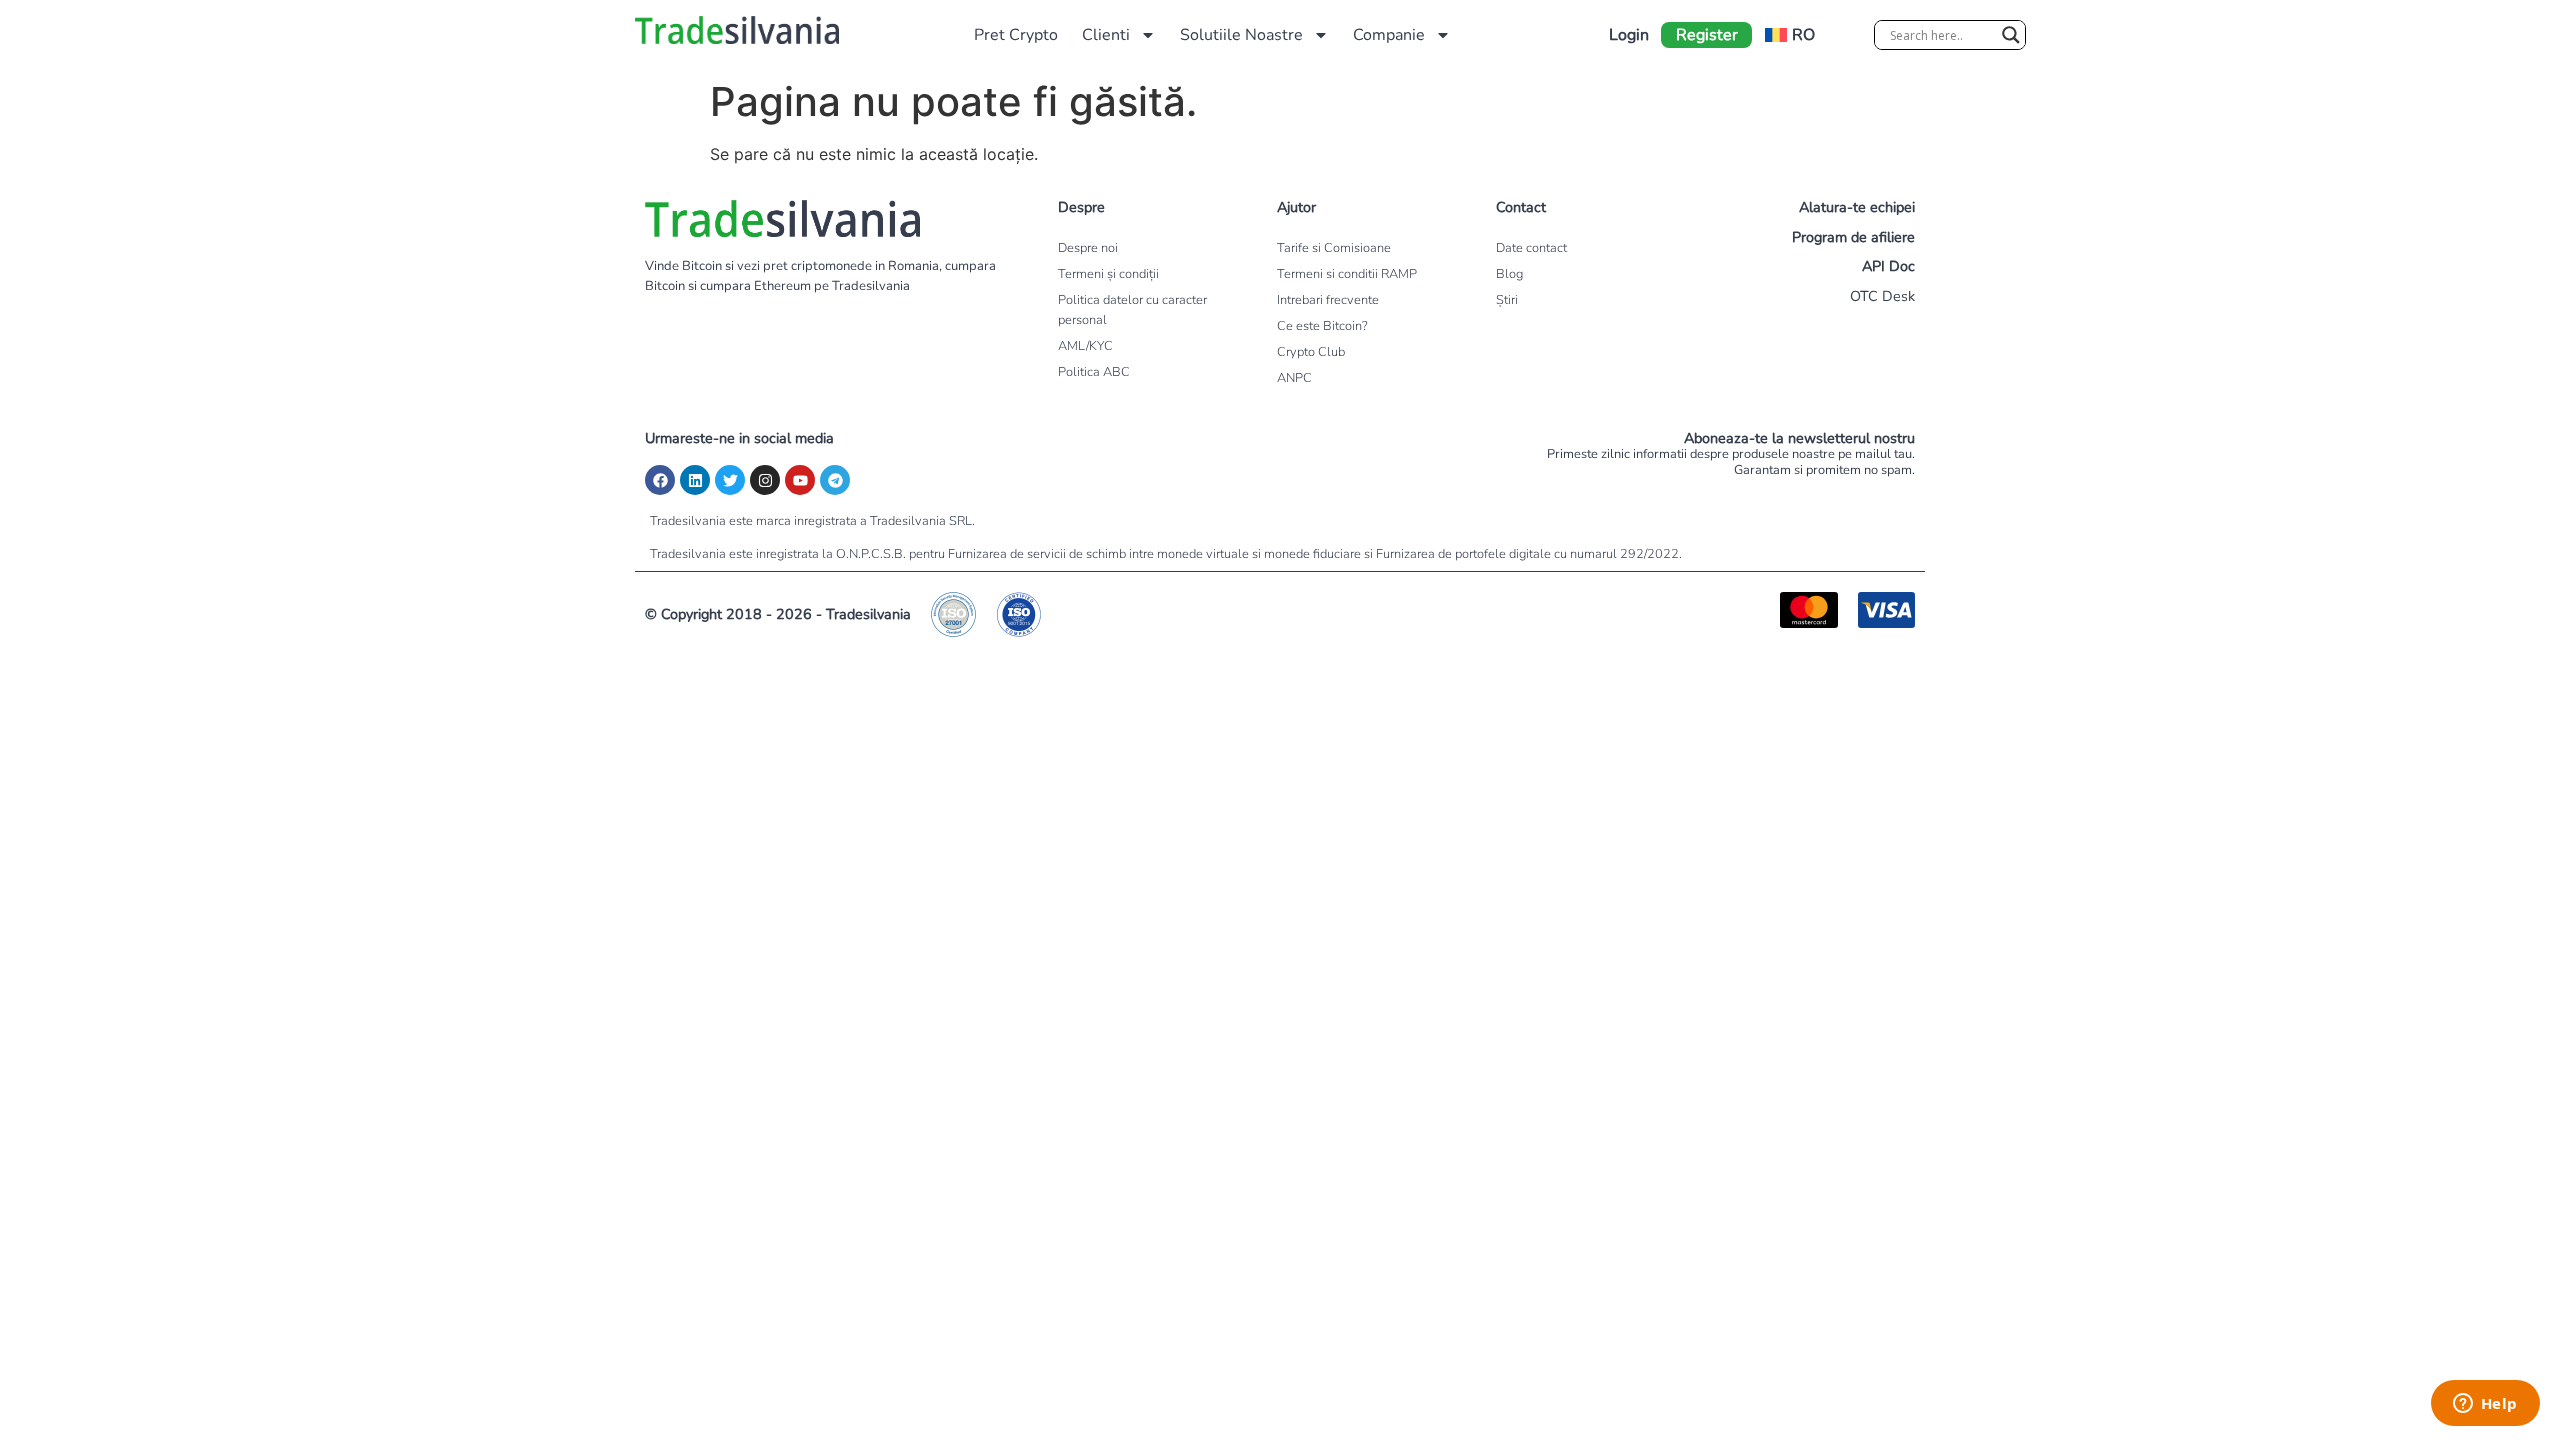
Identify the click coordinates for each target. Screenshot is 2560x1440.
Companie (1389, 35)
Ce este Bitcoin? (1322, 326)
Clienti (1106, 35)
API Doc (1888, 266)
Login (1629, 35)
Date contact (1531, 248)
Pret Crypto (1016, 35)
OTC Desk (1882, 296)
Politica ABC (1094, 372)
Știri (1507, 300)
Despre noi (1088, 248)
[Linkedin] (695, 480)
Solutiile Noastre (1241, 35)
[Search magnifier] (2011, 35)
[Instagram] (765, 480)
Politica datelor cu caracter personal (1132, 310)
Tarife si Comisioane (1334, 248)
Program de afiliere (1853, 237)
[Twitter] (730, 480)
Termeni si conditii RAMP (1347, 274)
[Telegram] (835, 480)
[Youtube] (800, 480)
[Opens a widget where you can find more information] (2485, 1405)
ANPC (1294, 378)
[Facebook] (660, 480)
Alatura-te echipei (1857, 207)
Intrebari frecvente (1328, 300)
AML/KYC (1085, 346)
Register (1707, 35)
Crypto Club (1311, 352)
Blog (1509, 274)
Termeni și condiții (1108, 274)
